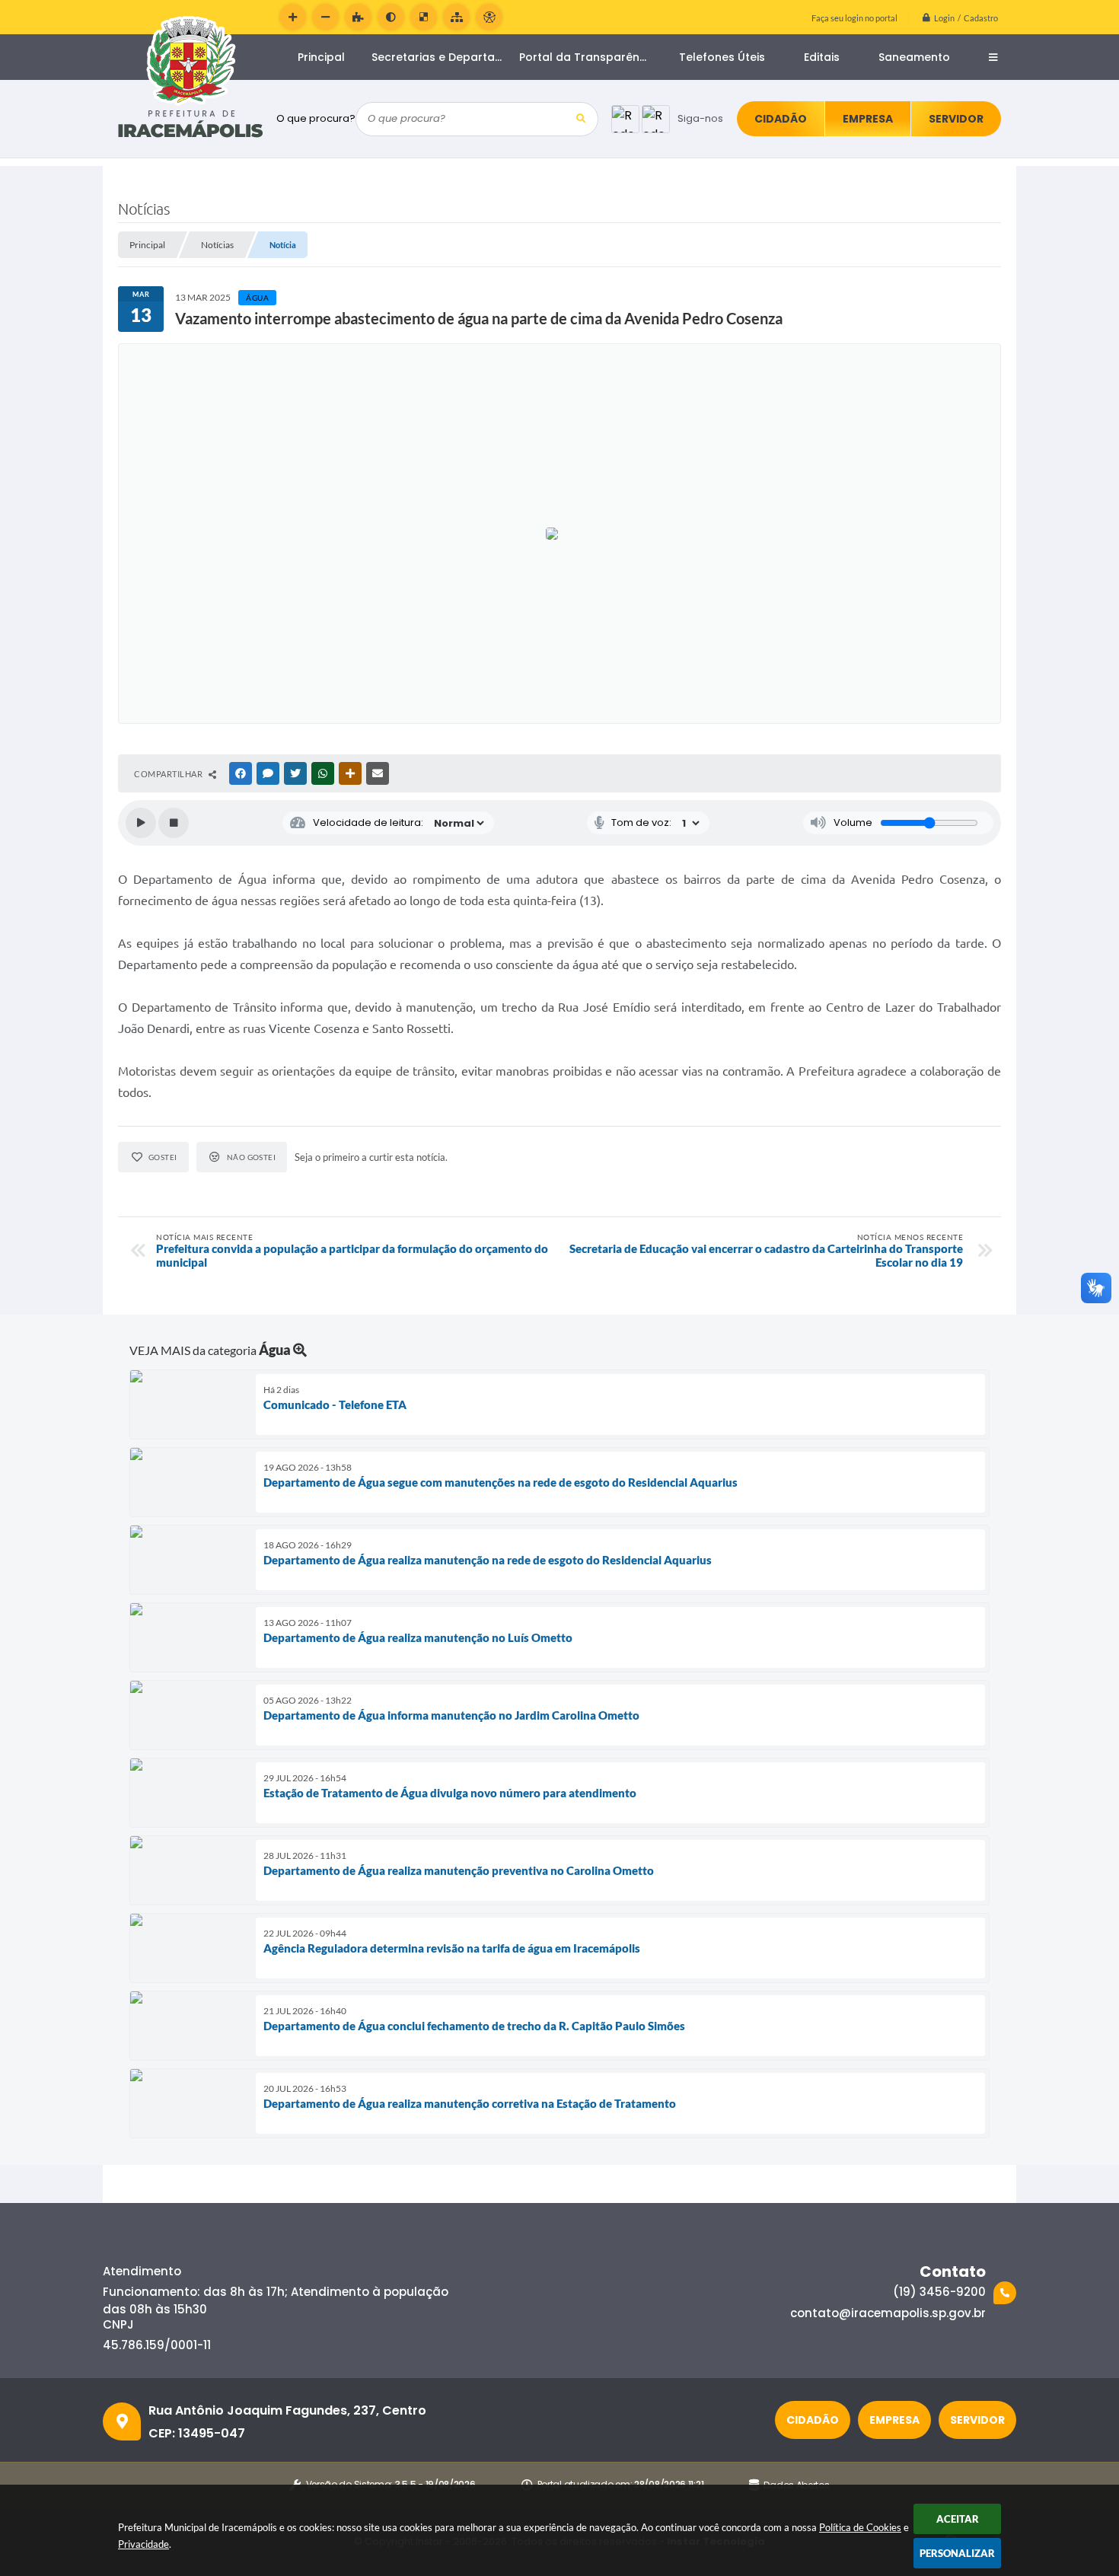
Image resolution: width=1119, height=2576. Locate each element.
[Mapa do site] (456, 17)
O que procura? (316, 118)
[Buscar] (581, 119)
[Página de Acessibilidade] (489, 17)
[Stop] (174, 823)
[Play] (141, 823)
